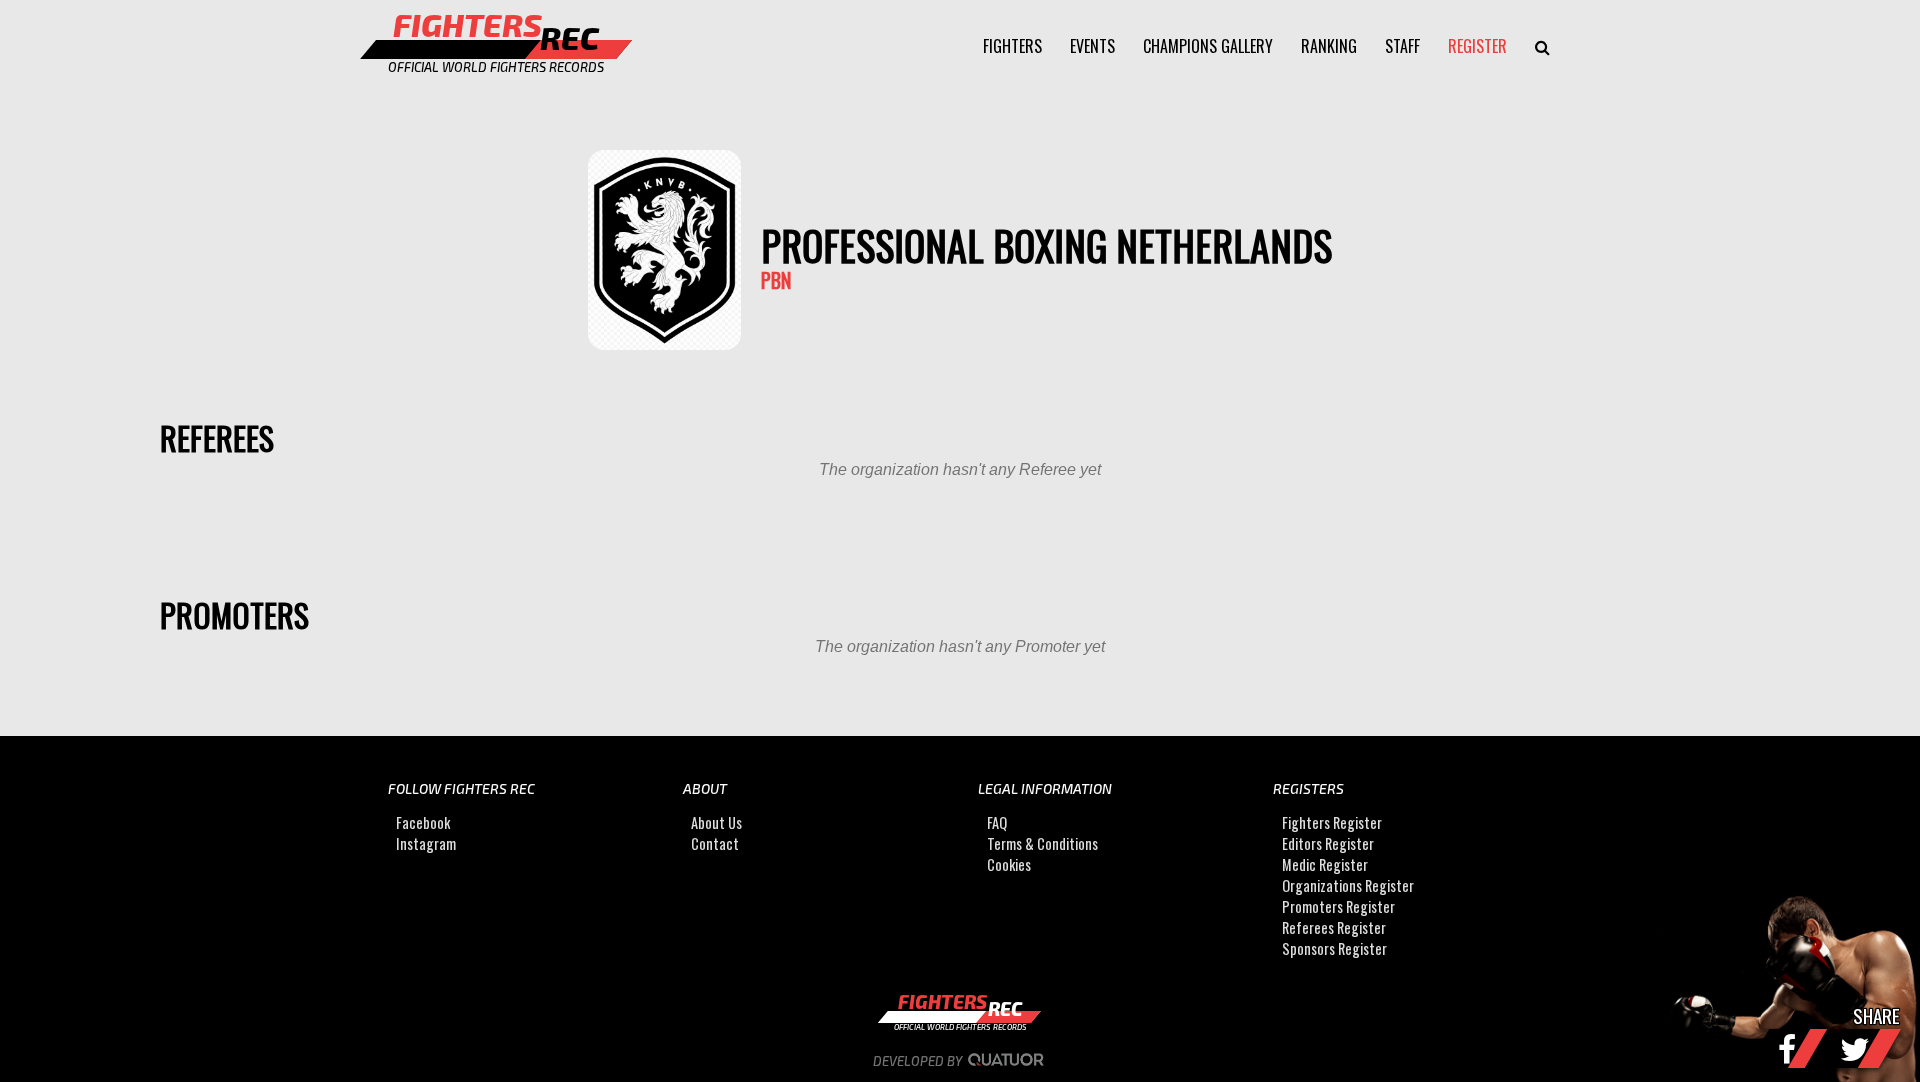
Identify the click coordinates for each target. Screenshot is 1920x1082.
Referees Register (1334, 927)
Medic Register (1325, 864)
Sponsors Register (1334, 948)
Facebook (423, 822)
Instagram (426, 843)
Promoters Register (1338, 906)
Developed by (919, 1061)
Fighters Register (1332, 822)
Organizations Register (1348, 885)
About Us (716, 822)
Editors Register (1328, 843)
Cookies (1009, 864)
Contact (715, 843)
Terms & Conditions (1042, 843)
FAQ (997, 822)
